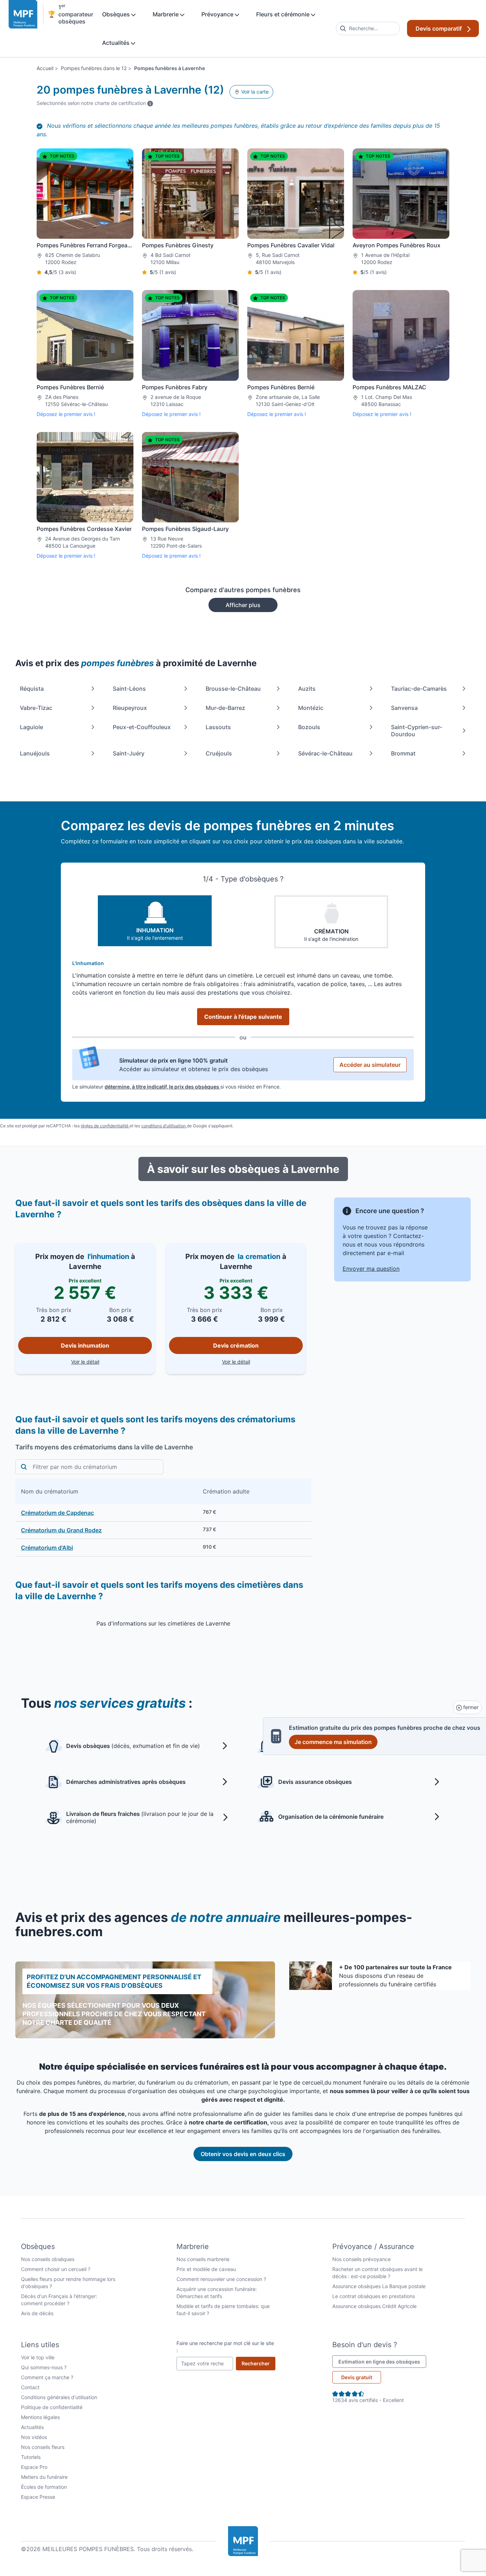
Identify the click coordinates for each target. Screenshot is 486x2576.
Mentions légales (40, 2417)
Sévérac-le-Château (325, 753)
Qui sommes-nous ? (44, 2367)
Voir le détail (112, 1361)
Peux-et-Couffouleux (142, 727)
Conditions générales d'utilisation (59, 2397)
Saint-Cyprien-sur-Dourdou (417, 731)
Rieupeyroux (130, 708)
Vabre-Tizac (36, 708)
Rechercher (258, 2363)
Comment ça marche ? (47, 2377)
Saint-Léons (129, 689)
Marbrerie (166, 14)
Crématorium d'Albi (47, 1548)
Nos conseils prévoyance (361, 2259)
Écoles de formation (44, 2487)
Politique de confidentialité (52, 2407)
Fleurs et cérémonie (284, 14)
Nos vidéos (34, 2437)
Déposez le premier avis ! (66, 414)
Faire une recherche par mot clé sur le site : (225, 2347)
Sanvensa (404, 708)
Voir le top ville (38, 2357)
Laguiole (31, 727)
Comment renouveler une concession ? (221, 2279)
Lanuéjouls (35, 753)
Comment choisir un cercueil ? (56, 2269)
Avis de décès (37, 2313)
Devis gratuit (357, 2377)
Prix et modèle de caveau (206, 2269)
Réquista (32, 689)
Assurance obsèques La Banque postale (379, 2286)
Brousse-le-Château (233, 689)
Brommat (403, 753)
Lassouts (218, 727)
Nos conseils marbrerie (203, 2259)
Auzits (307, 689)
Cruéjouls (219, 753)
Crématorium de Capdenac (57, 1513)
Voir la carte (254, 92)
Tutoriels (31, 2457)
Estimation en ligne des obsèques (382, 2361)
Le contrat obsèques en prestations (374, 2296)
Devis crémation (236, 1345)
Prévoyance (218, 14)
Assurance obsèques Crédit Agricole (374, 2306)
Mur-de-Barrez (225, 708)
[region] (163, 1518)
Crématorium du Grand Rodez (61, 1530)
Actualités (117, 43)
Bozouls (309, 727)
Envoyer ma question (371, 1269)
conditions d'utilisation (164, 1126)
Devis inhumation (85, 1345)
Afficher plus (243, 605)
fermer (470, 1707)
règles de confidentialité (105, 1126)
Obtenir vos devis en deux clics (243, 2154)
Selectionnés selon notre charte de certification (95, 103)
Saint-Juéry (129, 753)
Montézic (311, 708)
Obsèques (117, 14)
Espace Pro (34, 2467)
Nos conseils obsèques (48, 2259)
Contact (30, 2387)
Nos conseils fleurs (43, 2447)
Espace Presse (38, 2497)
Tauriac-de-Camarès (419, 689)
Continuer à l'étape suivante (243, 1017)
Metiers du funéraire (44, 2477)
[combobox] (368, 28)
